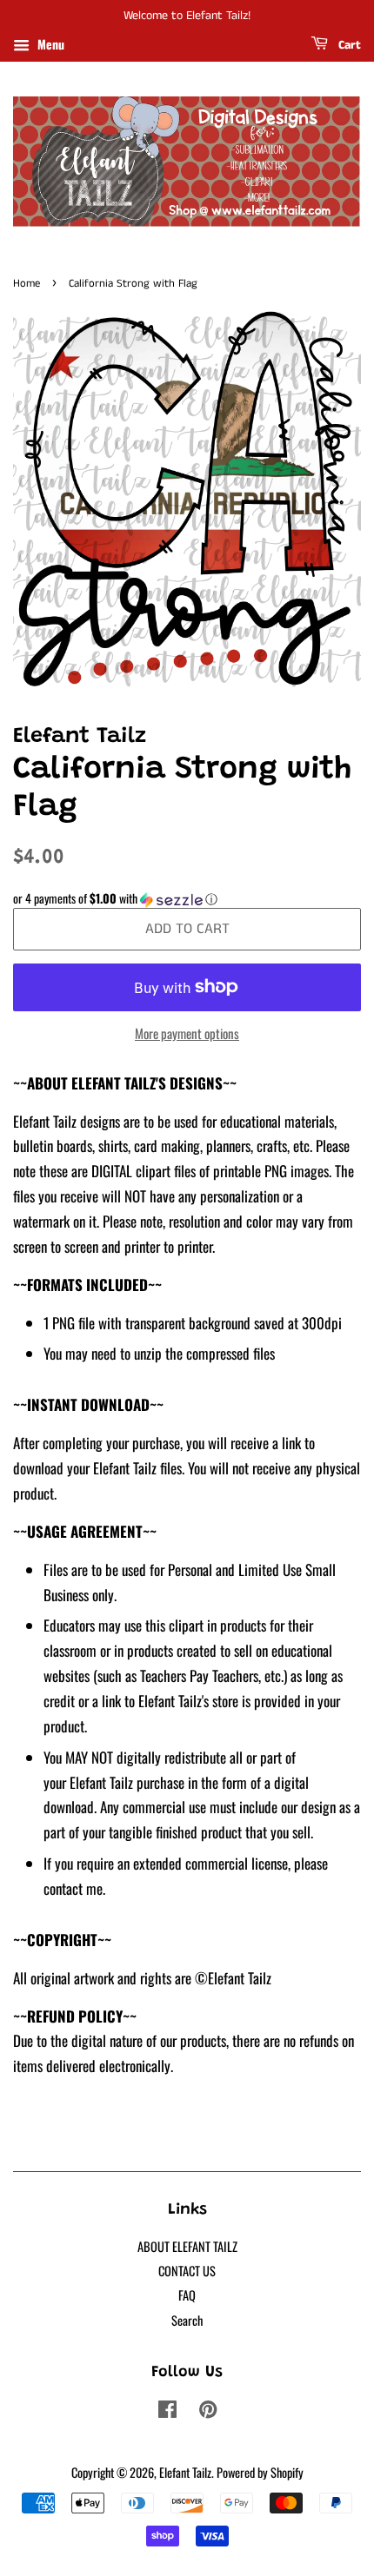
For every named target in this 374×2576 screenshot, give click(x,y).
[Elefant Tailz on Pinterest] (208, 2411)
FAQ (187, 2295)
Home (27, 283)
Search (187, 2320)
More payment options (187, 1033)
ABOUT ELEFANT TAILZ (187, 2246)
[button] (187, 898)
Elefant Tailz (185, 2472)
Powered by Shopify (260, 2472)
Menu (49, 44)
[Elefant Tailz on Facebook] (167, 2411)
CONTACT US (187, 2271)
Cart (348, 45)
